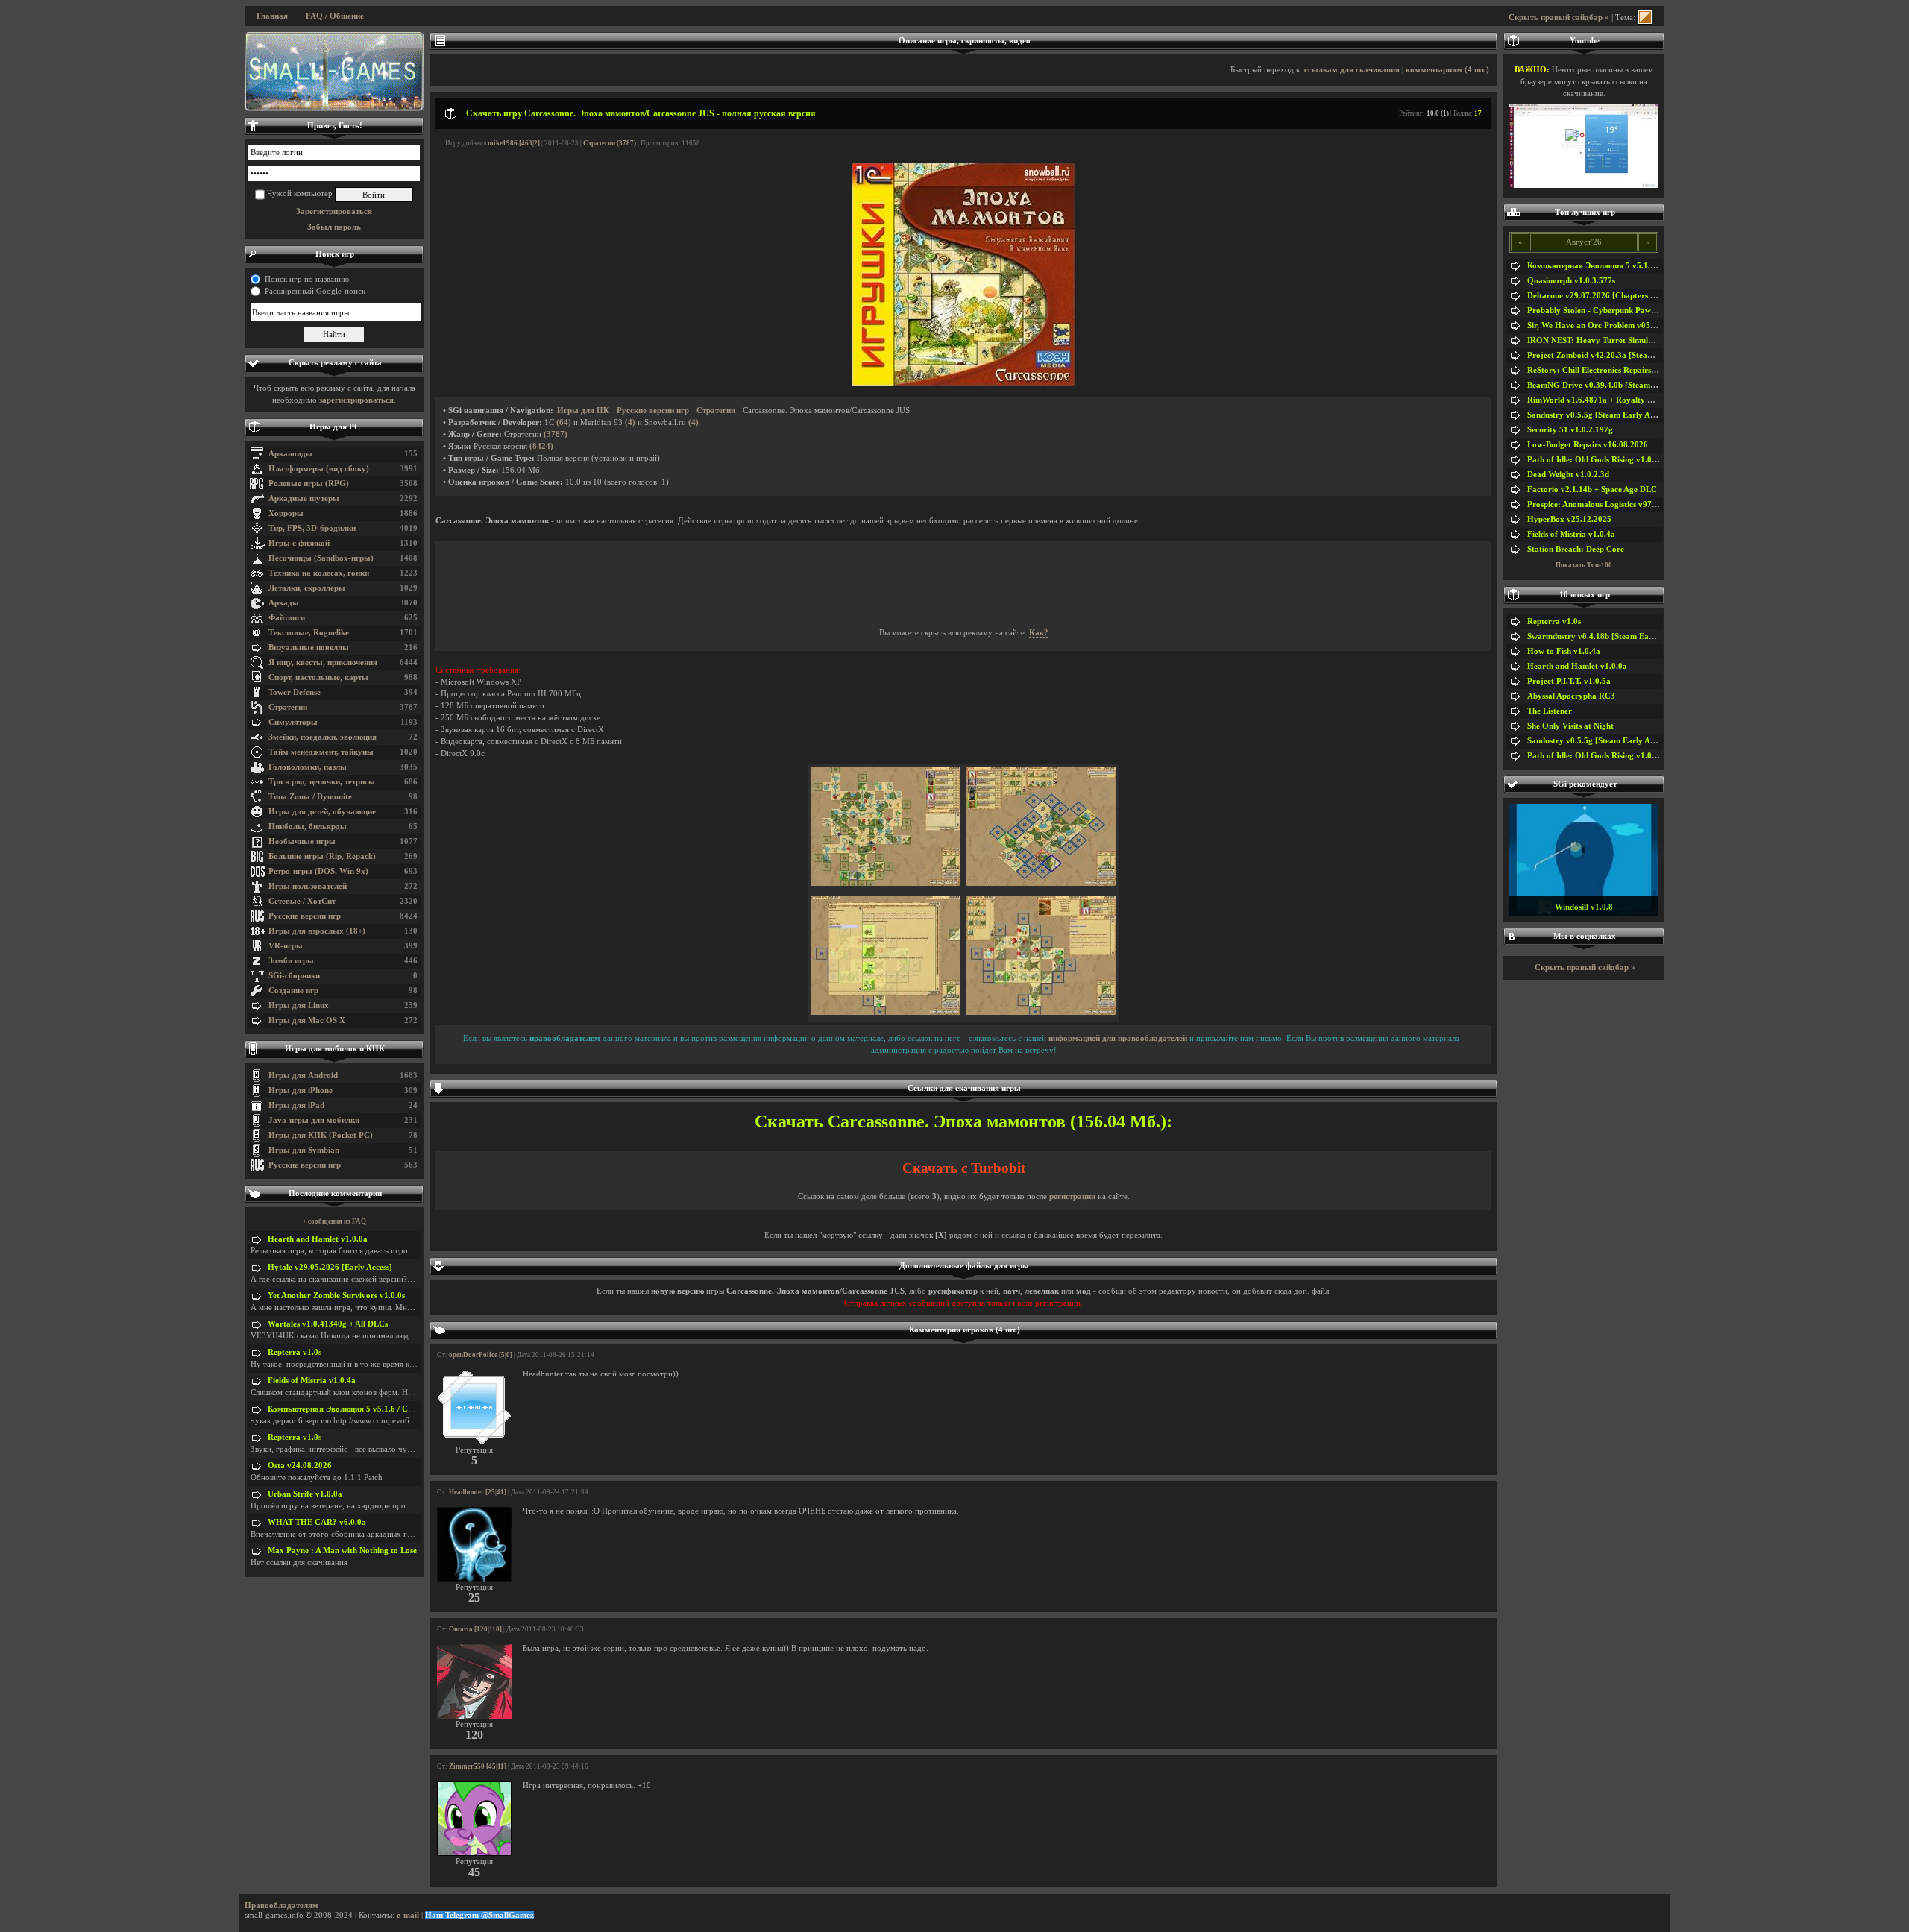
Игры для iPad (296, 1105)
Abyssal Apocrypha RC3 (1571, 696)
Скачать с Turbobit (964, 1168)
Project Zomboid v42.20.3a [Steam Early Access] (1616, 355)
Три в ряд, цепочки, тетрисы (322, 782)
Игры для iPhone (301, 1091)
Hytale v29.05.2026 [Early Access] (330, 1267)
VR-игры (286, 946)
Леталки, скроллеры (307, 588)
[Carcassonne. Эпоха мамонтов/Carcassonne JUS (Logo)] (963, 384)
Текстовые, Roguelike (309, 633)
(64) (564, 422)
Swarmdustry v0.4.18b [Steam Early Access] (1607, 636)
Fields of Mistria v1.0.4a (312, 1381)
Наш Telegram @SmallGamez (479, 1915)
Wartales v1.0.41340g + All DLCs (328, 1324)
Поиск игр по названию (307, 279)
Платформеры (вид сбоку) (319, 469)
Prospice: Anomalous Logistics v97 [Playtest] (1608, 504)
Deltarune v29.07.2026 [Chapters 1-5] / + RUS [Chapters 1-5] (1639, 296)
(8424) (541, 446)
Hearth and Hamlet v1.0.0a (318, 1239)
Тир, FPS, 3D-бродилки (312, 528)
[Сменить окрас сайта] (1645, 18)
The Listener (1550, 711)
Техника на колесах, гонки (319, 573)
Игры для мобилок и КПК (335, 1049)
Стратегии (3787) (610, 143)
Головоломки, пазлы (308, 767)
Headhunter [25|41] (478, 1492)
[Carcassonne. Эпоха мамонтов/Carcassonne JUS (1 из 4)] (886, 883)
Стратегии (288, 707)
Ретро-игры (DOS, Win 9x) (318, 871)
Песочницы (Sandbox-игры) (321, 558)
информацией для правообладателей (1118, 1038)
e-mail (408, 1915)
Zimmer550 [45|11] (478, 1766)
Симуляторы (293, 722)
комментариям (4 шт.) (1447, 70)
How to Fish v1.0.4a (1564, 651)
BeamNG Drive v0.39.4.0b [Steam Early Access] (1614, 385)
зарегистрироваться (356, 400)
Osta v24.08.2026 (300, 1466)
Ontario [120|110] (475, 1629)
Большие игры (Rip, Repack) (322, 856)
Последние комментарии (335, 1193)
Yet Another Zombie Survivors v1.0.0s (336, 1296)
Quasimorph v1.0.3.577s (1571, 281)
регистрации (1072, 1196)
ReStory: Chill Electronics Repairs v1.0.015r (1608, 370)
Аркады (284, 603)
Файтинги (287, 618)
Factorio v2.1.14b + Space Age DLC (1592, 490)
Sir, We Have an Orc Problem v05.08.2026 (1604, 325)
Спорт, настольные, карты (318, 677)
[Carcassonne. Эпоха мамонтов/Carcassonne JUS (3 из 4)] (886, 1012)
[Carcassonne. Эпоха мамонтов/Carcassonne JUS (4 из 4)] (1041, 1012)
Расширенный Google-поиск (315, 291)
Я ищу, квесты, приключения (323, 663)
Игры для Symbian (304, 1150)
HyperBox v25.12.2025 (1569, 519)
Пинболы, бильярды (308, 827)
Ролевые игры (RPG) (309, 484)
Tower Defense (295, 692)
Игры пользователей (308, 886)
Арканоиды (290, 454)
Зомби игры (291, 961)
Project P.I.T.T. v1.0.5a (1569, 681)
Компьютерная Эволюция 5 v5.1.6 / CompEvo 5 (356, 1409)
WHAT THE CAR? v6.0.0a (317, 1522)
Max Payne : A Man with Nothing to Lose (342, 1551)
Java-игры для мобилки (314, 1120)
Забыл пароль (334, 227)
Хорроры (286, 513)
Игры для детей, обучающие (322, 812)
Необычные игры (302, 841)
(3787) (556, 434)
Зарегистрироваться (334, 211)
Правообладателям (282, 1906)
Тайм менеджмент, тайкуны (321, 752)
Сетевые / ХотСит (302, 901)
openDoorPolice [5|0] (481, 1355)
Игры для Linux (299, 1006)
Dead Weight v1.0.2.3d (1568, 475)
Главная (272, 16)
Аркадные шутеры (304, 498)
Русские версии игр (305, 916)
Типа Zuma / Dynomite (310, 797)
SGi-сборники (294, 976)
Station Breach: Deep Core (1576, 549)
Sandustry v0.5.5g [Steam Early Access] (1599, 415)
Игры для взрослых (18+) (317, 931)
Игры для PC (335, 427)
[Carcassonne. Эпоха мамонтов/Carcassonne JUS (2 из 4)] (1041, 883)
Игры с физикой (299, 543)
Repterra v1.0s (295, 1352)
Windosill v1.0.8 (1584, 907)
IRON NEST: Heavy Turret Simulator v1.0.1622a (1617, 340)
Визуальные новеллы (309, 648)
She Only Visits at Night (1570, 726)
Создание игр (293, 991)
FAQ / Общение (335, 16)
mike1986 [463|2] (514, 143)
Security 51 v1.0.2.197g (1570, 430)
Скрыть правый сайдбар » (1559, 18)
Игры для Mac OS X (307, 1020)
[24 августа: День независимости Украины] (334, 72)
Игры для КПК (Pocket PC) (321, 1135)
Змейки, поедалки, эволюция (323, 737)
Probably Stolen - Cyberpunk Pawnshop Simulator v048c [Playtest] (1649, 311)
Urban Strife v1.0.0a (305, 1494)
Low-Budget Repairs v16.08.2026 (1588, 445)
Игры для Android (303, 1076)
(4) (630, 422)
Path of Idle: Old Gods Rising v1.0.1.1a (1598, 460)
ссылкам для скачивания (1352, 70)
